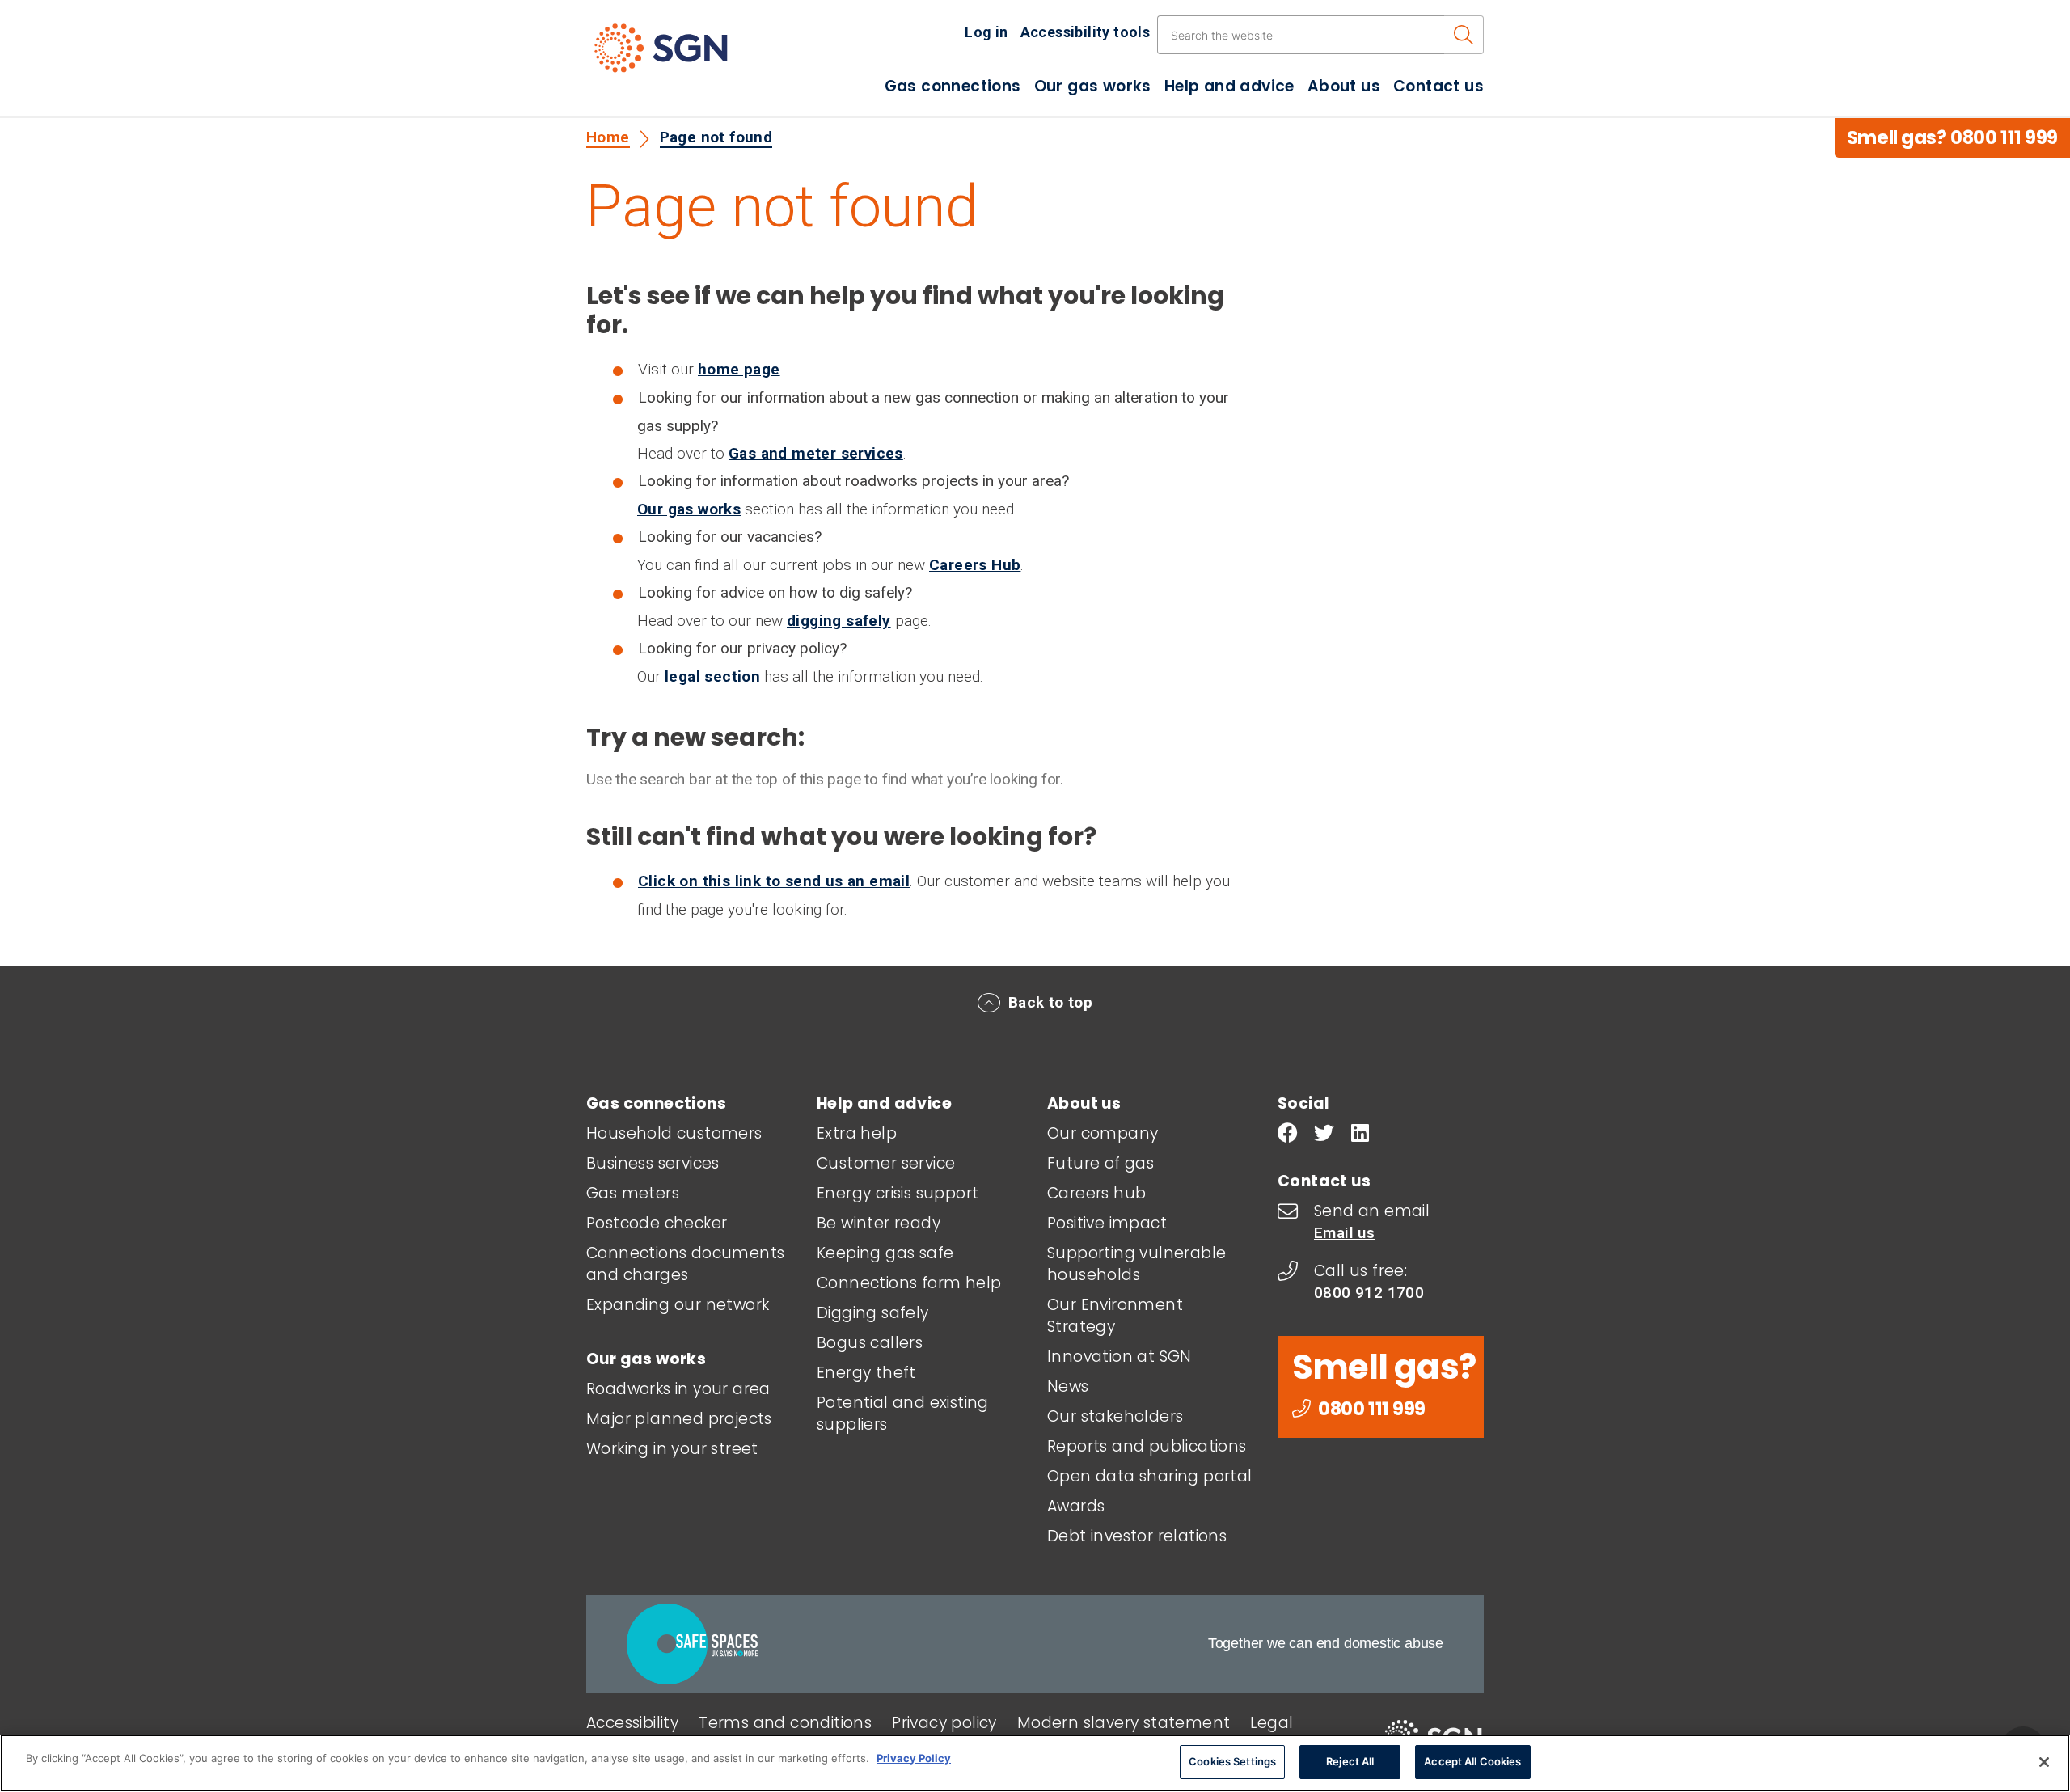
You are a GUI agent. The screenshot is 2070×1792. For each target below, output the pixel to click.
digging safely (839, 621)
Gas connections (953, 86)
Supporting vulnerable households (1136, 1264)
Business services (653, 1163)
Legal (1272, 1723)
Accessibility (632, 1723)
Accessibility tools (1086, 32)
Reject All (1350, 1761)
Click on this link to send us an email (774, 881)
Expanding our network (678, 1305)
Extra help (857, 1133)
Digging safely (873, 1313)
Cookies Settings (1232, 1761)
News (1068, 1386)
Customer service (886, 1163)
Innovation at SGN (1119, 1357)
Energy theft (866, 1373)
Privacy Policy (914, 1758)
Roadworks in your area (678, 1389)
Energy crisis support (898, 1193)
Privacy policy (944, 1723)
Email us (1344, 1233)
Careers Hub (975, 565)
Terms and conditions (785, 1723)
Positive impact (1107, 1223)
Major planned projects (679, 1419)
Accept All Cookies (1472, 1761)
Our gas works (1093, 86)
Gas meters (633, 1193)
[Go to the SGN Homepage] (677, 55)
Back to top (1050, 1002)
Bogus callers (870, 1343)
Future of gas (1100, 1163)
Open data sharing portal (1150, 1476)
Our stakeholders (1115, 1416)
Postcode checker (657, 1223)
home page (739, 369)
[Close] (2044, 1762)
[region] (1035, 1763)
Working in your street (672, 1449)
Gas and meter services (816, 453)
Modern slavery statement (1124, 1723)
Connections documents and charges (685, 1264)
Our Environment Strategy (1115, 1316)
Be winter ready (879, 1223)
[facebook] (1288, 1135)
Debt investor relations (1137, 1536)
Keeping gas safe (885, 1253)
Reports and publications (1147, 1446)
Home (608, 137)
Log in (986, 32)
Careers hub (1096, 1193)
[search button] (1464, 35)
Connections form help (909, 1283)
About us (1344, 86)
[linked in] (1360, 1135)
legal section (712, 676)
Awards (1076, 1506)
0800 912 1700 (1369, 1293)
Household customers (674, 1133)
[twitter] (1324, 1135)
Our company (1103, 1133)
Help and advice (1229, 86)
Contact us (1438, 86)
